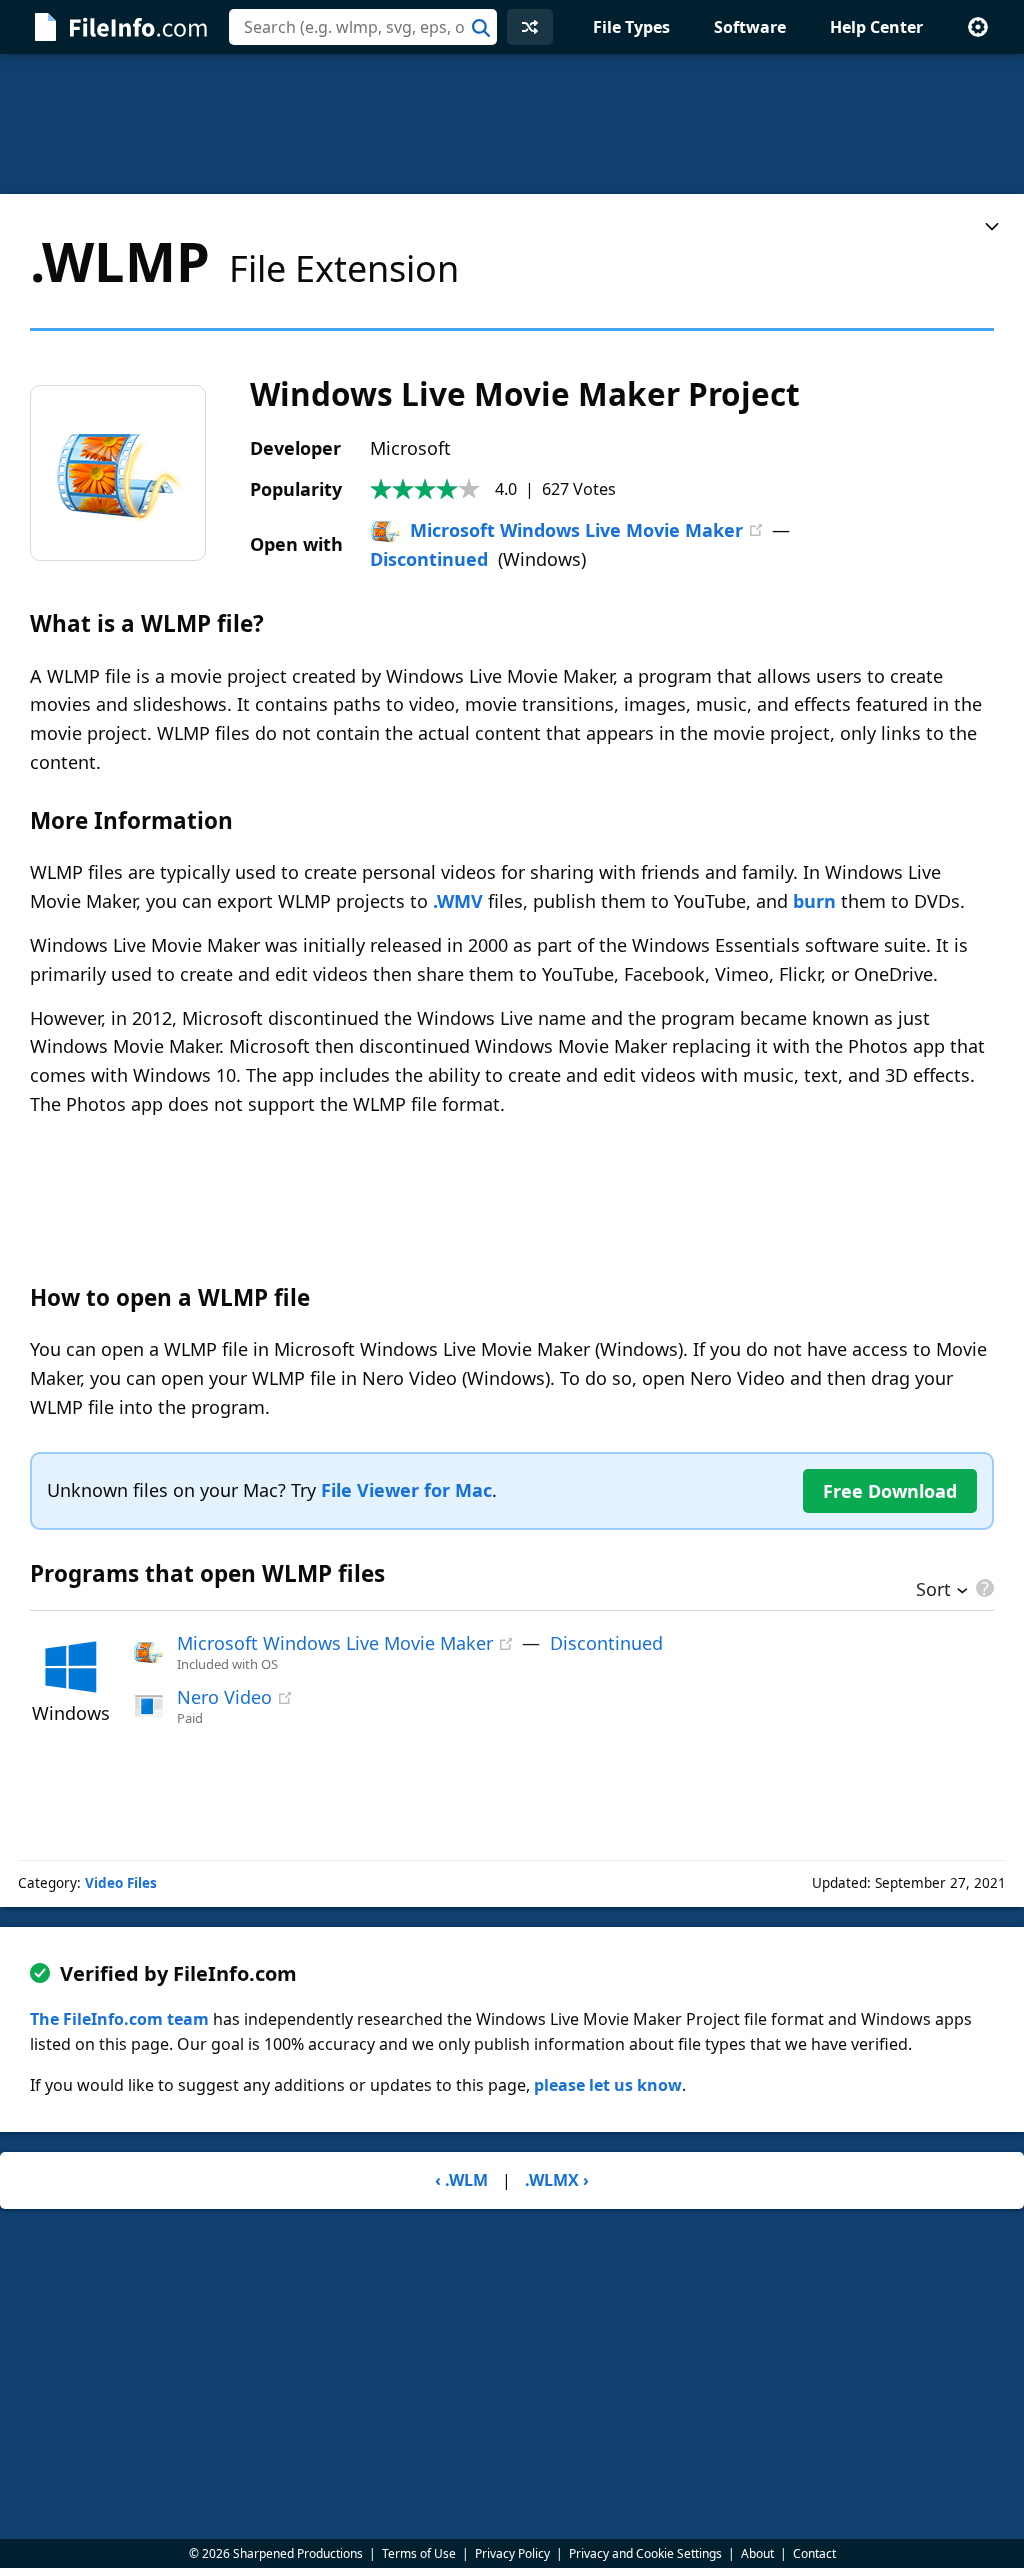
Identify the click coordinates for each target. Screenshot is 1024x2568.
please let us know (608, 2085)
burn (814, 901)
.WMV (458, 901)
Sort (933, 1591)
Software (750, 27)
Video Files (121, 1883)
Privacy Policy (512, 2553)
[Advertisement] (512, 124)
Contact (814, 2553)
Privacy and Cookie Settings (645, 2553)
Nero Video (224, 1697)
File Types (631, 27)
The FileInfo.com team (119, 2019)
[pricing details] (983, 1588)
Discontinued (429, 559)
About (757, 2553)
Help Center (876, 27)
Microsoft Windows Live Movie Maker (576, 530)
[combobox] (363, 27)
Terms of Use (419, 2553)
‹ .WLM (461, 2180)
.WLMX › (557, 2180)
